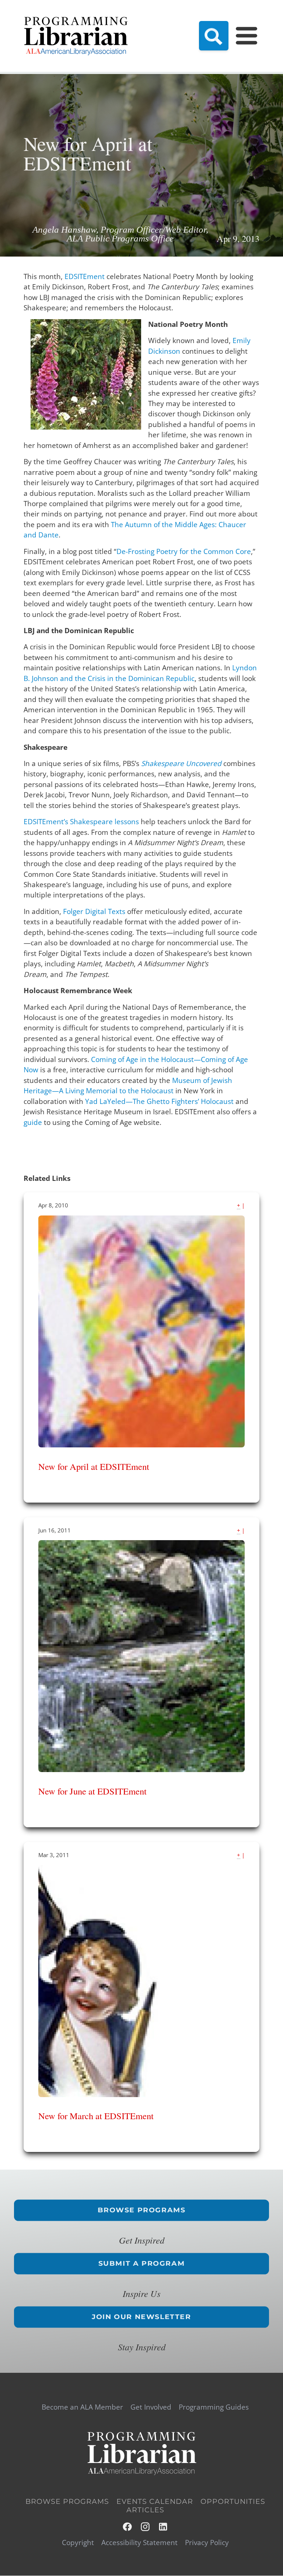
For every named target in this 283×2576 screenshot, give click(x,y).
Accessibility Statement (139, 2543)
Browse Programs (142, 2210)
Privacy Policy (207, 2543)
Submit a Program (142, 2263)
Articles (145, 2510)
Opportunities (233, 2502)
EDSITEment (85, 276)
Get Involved (151, 2407)
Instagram (146, 2527)
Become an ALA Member (82, 2407)
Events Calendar (155, 2502)
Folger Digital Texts (94, 911)
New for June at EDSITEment (92, 1791)
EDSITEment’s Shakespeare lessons (81, 822)
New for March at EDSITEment (96, 2116)
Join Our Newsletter (141, 2317)
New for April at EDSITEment (94, 1466)
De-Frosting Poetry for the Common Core (184, 551)
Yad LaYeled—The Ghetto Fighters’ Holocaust (159, 1101)
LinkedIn (163, 2527)
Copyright (78, 2543)
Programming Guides (214, 2407)
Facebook (128, 2527)
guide (33, 1122)
